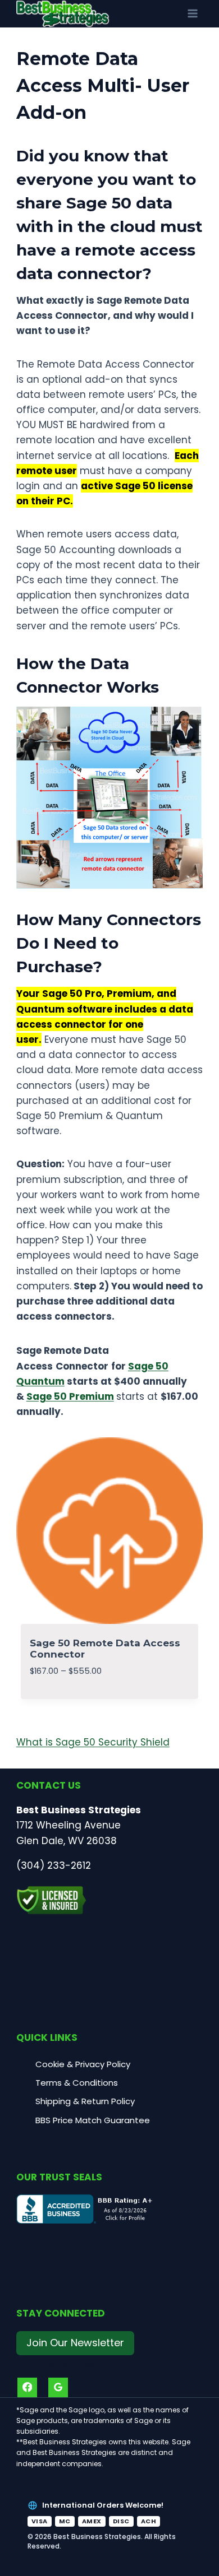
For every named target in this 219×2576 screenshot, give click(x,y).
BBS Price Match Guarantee (93, 2120)
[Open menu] (192, 14)
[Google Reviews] (58, 2387)
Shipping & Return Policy (85, 2101)
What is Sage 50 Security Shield (93, 1742)
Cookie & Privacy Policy (83, 2064)
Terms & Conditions (77, 2083)
